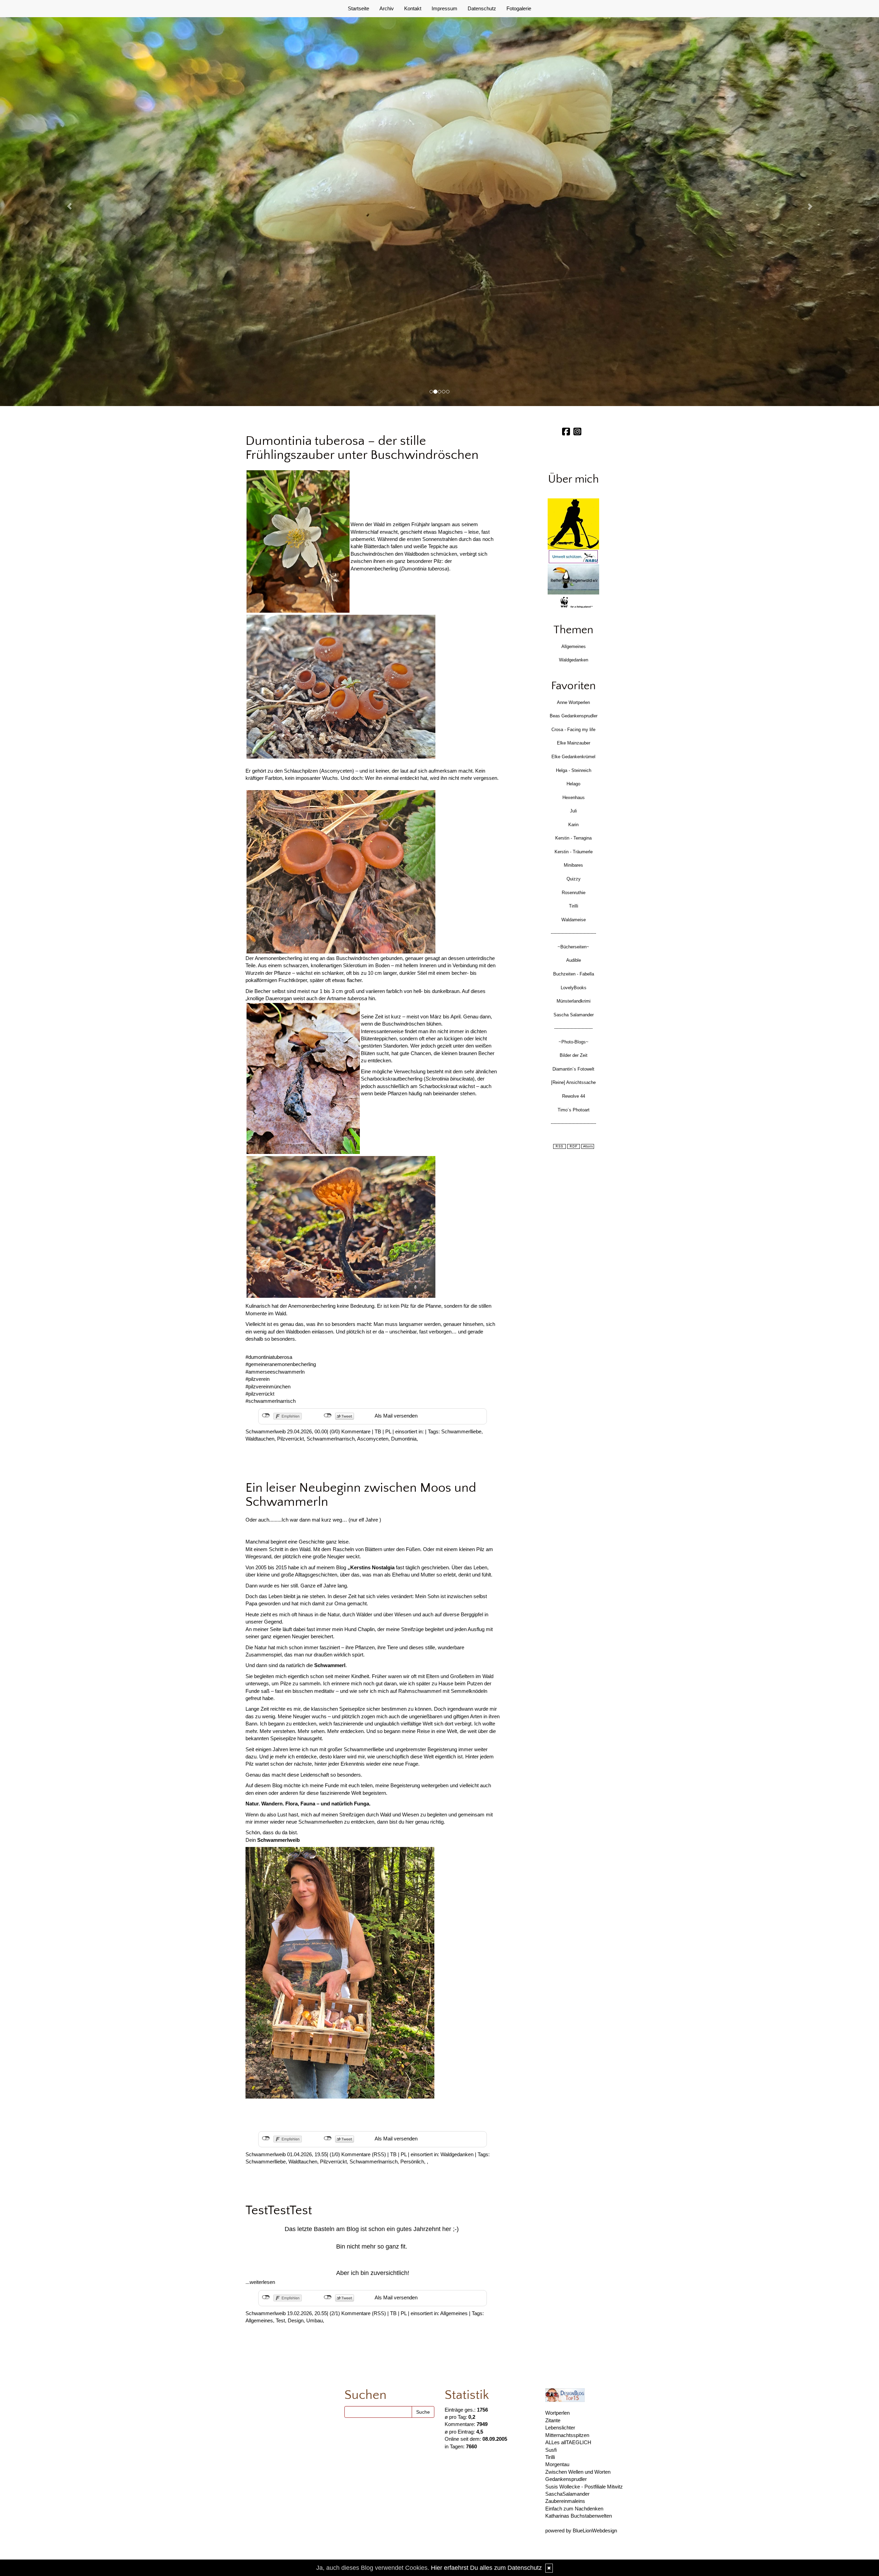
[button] (66, 203)
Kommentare (356, 1431)
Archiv (387, 8)
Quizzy (574, 879)
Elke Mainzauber (574, 743)
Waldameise (574, 920)
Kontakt (413, 8)
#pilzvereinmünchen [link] (268, 1387)
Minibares (573, 865)
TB (378, 1431)
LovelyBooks (574, 988)
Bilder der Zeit (574, 1055)
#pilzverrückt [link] (260, 1394)
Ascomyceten (373, 1439)
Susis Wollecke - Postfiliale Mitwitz (584, 2487)
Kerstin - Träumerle (574, 852)
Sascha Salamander (574, 1015)
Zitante (553, 2420)
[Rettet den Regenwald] (573, 579)
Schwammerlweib (266, 1431)
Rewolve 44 (574, 1096)
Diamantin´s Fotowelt (573, 1069)
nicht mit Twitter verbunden (328, 1416)
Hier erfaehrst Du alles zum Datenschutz (486, 2568)
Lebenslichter (560, 2428)
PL (388, 1431)
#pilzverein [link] (258, 1379)
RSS (379, 2154)
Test (280, 2320)
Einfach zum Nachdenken (574, 2509)
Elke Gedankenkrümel (573, 757)
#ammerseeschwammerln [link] (275, 1372)
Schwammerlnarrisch (331, 1439)
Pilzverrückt (290, 1439)
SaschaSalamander (567, 2494)
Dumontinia (404, 1439)
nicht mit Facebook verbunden (266, 1416)
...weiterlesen (260, 2282)
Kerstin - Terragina (573, 838)
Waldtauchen (260, 1439)
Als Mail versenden (396, 1416)
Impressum (444, 8)
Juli (573, 811)
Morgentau (557, 2464)
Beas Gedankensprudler (574, 716)
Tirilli (574, 906)
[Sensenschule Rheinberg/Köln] (573, 524)
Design (296, 2320)
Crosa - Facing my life (573, 730)
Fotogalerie (519, 8)
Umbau (315, 2320)
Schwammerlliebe (461, 1431)
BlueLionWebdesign (595, 2531)
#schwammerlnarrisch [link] (271, 1401)
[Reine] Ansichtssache (573, 1082)
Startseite (358, 8)
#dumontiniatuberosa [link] (269, 1357)
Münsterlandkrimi (574, 1001)
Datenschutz (482, 8)
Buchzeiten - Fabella (574, 974)
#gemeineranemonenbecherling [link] (281, 1364)
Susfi (551, 2450)
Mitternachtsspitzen (567, 2435)
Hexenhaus (574, 798)
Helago (573, 784)
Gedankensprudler (566, 2479)
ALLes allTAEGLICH (568, 2442)
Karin (573, 825)
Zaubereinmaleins (565, 2501)
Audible (574, 960)
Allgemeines (454, 2313)
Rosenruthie (574, 893)
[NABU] (573, 557)
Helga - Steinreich (574, 770)
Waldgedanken (457, 2154)
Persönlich (412, 2162)
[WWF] (573, 603)
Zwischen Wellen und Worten (578, 2472)
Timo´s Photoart (574, 1110)
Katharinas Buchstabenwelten (579, 2516)
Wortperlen (557, 2413)
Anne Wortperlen (573, 702)
